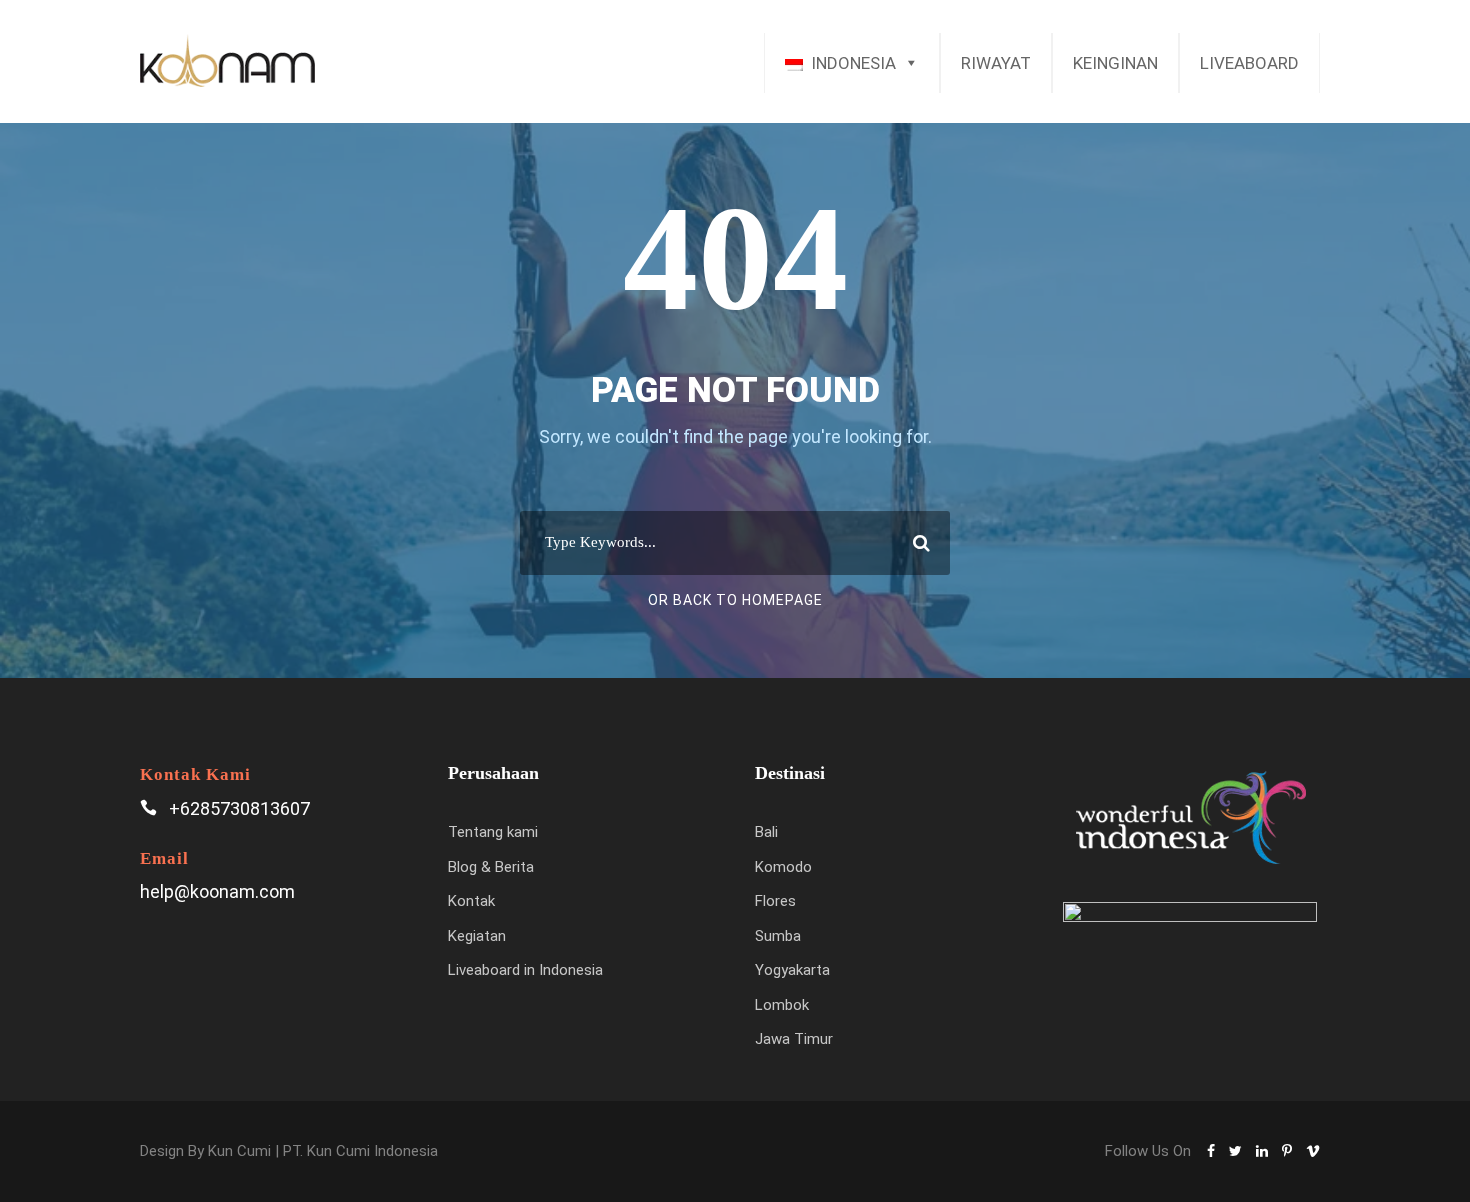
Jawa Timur (794, 1039)
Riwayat (996, 63)
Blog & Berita (491, 867)
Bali (766, 832)
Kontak (471, 901)
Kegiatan (477, 936)
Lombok (782, 1005)
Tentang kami (493, 832)
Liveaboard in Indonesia (525, 970)
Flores (775, 901)
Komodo (783, 867)
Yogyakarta (792, 970)
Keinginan (1115, 63)
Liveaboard (1249, 63)
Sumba (778, 936)
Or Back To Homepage (735, 600)
